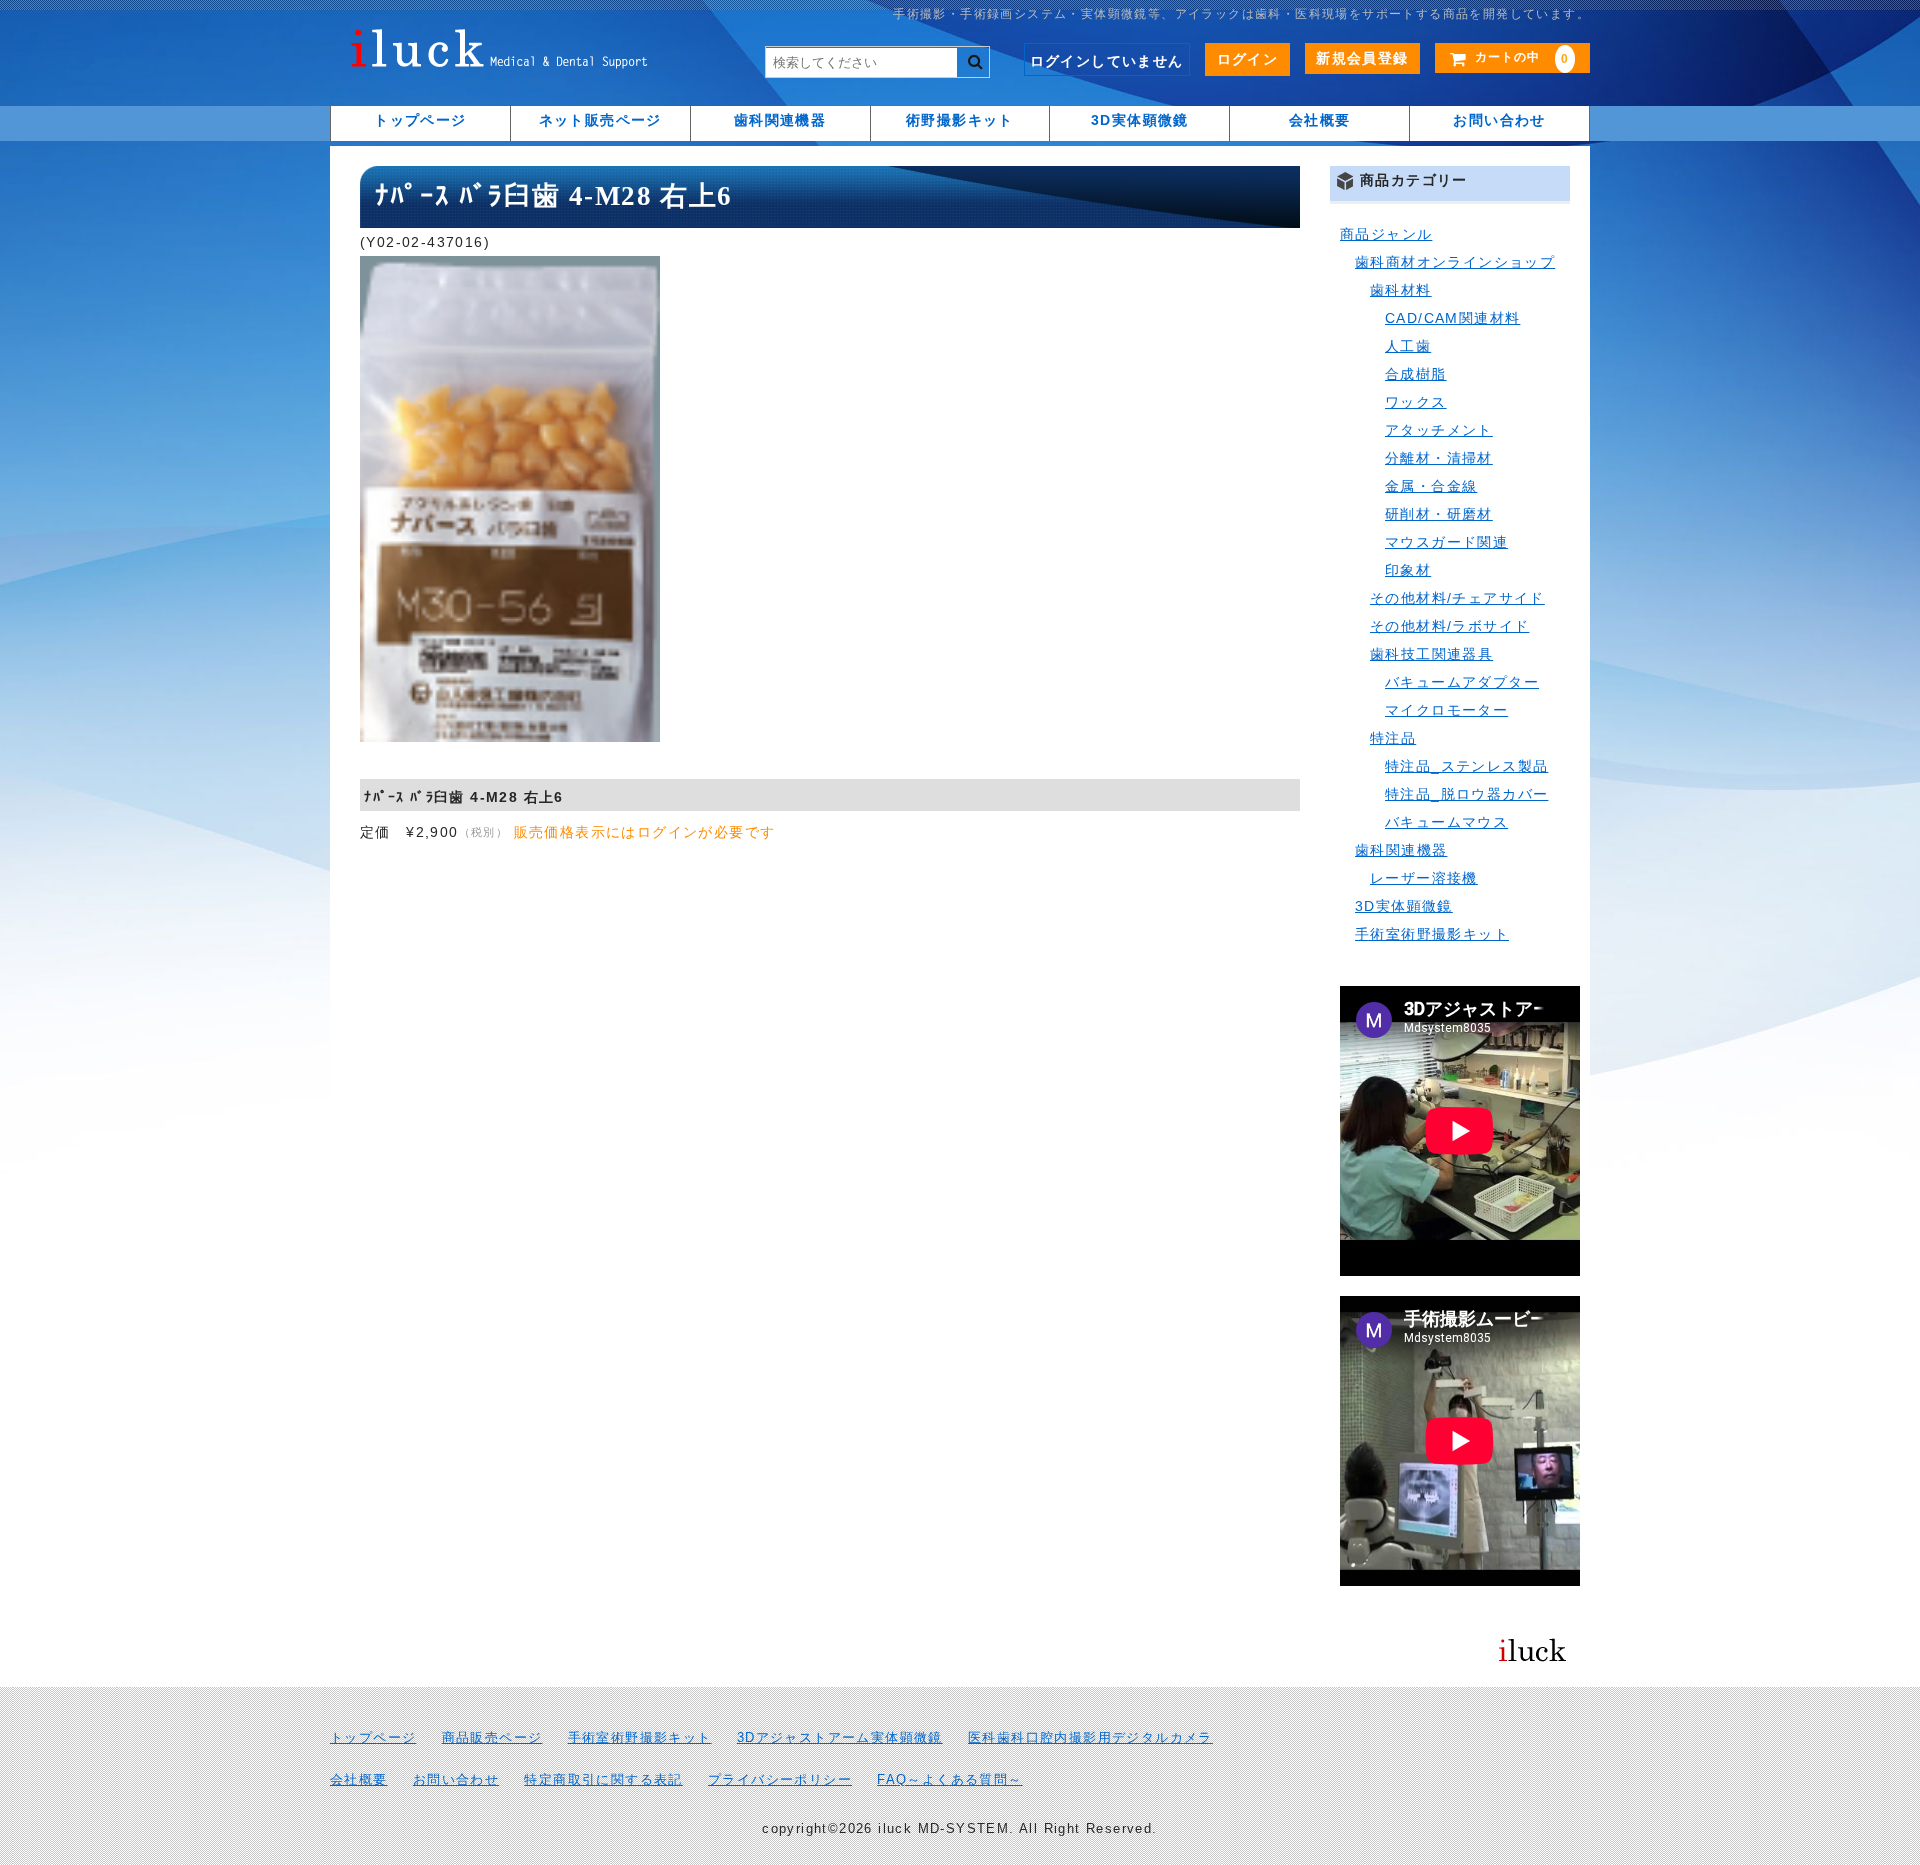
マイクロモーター (1446, 710)
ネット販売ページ (600, 120)
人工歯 (1408, 346)
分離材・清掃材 (1439, 458)
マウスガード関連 (1446, 542)
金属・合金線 (1431, 486)
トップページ (420, 120)
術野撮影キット (960, 120)
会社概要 (1320, 120)
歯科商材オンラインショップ (1455, 262)
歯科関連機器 (780, 120)
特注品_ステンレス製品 (1466, 766)
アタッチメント (1439, 430)
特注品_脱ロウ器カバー (1466, 794)
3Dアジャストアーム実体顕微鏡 (840, 1738)
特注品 (1393, 738)
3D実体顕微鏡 (1140, 120)
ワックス (1416, 402)
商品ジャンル (1386, 234)
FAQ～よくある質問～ (949, 1780)
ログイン (1248, 59)
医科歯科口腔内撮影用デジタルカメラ (1090, 1738)
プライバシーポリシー (780, 1780)
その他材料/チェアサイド (1457, 598)
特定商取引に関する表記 (603, 1780)
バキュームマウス (1446, 822)
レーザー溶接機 (1424, 878)
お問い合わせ (1499, 120)
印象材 (1408, 570)
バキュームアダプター (1462, 682)
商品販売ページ (492, 1738)
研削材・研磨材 (1439, 514)
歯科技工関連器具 (1431, 654)
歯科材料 (1401, 290)
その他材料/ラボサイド (1449, 626)
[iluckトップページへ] (500, 54)
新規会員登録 (1362, 58)
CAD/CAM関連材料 (1452, 318)
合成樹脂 (1416, 374)
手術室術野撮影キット (1432, 934)
